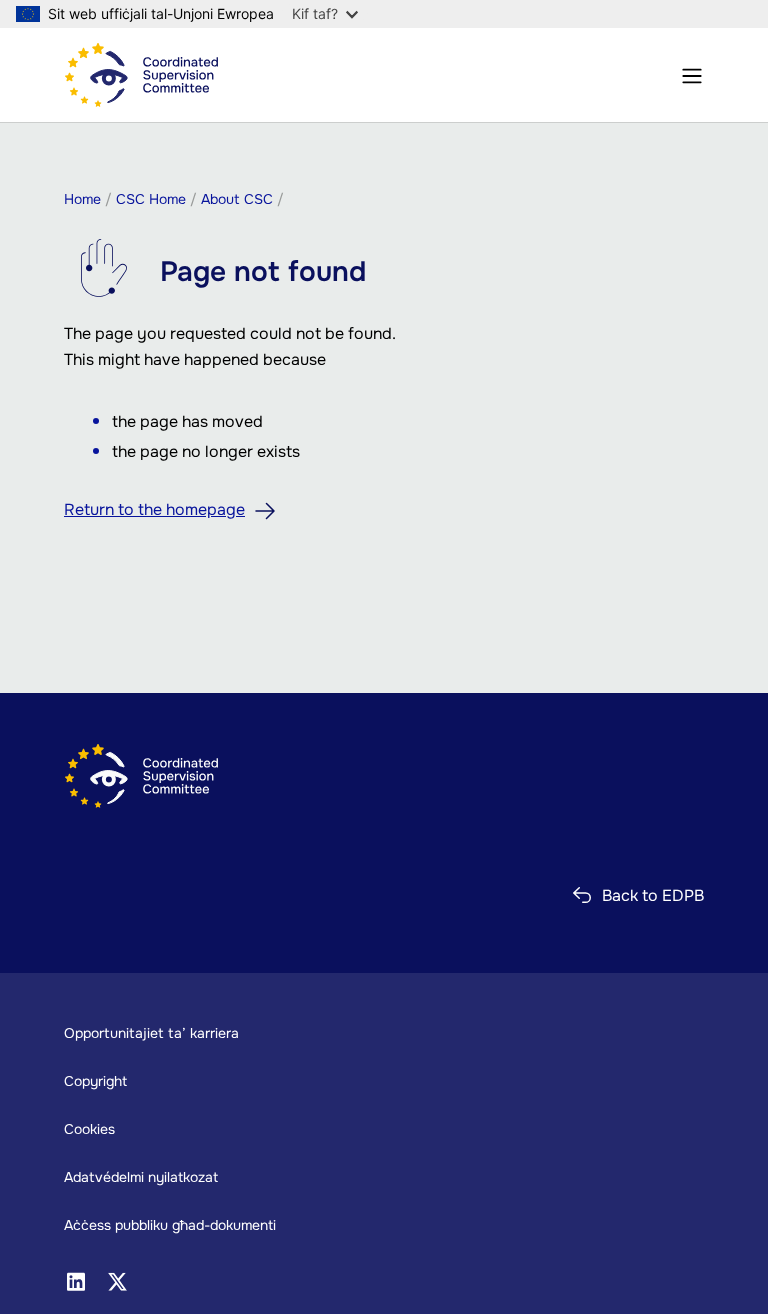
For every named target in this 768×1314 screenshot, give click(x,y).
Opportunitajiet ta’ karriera (151, 1033)
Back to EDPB (653, 895)
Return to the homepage (154, 509)
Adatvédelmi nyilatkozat (141, 1177)
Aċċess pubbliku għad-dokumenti (170, 1225)
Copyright (95, 1081)
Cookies (89, 1129)
